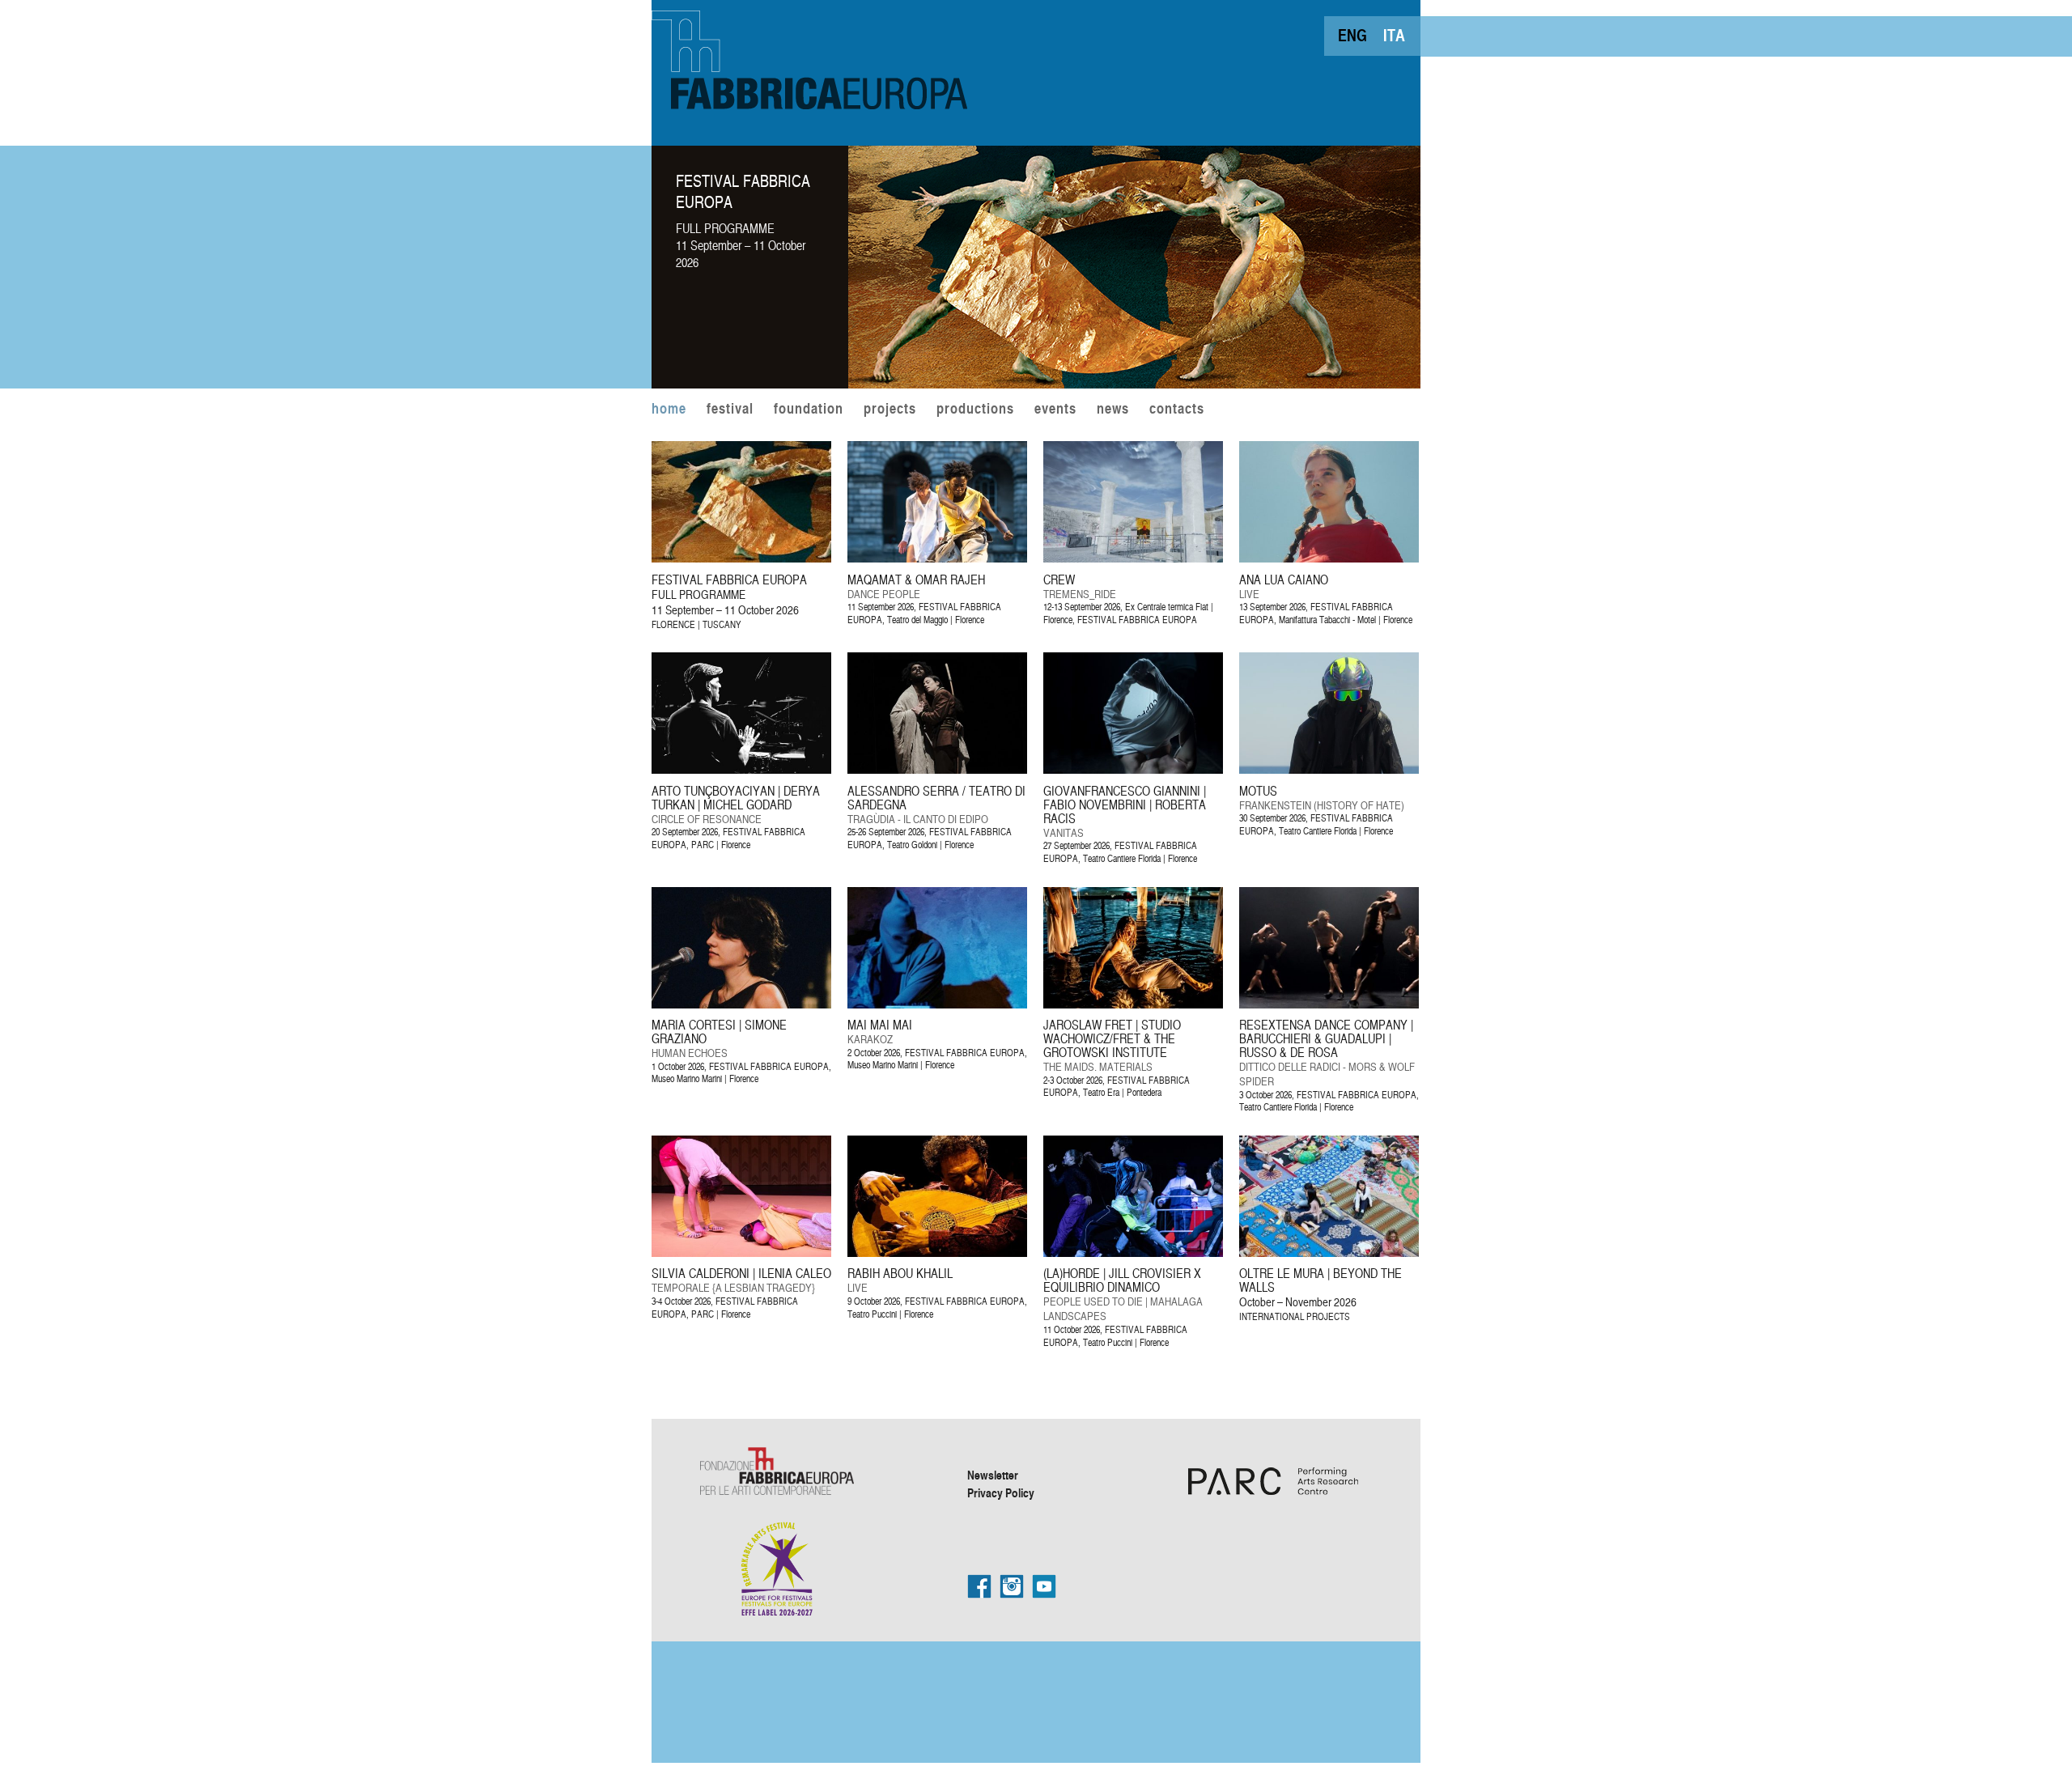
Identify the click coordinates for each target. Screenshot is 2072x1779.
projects (890, 410)
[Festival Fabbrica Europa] (1134, 384)
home (669, 410)
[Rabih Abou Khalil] (976, 1253)
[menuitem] (1352, 35)
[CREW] (1172, 558)
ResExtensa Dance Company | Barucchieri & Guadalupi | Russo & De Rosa (1326, 1038)
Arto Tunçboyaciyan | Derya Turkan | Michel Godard (736, 798)
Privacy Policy (1001, 1492)
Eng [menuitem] (1352, 35)
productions (975, 410)
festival (730, 410)
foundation (809, 410)
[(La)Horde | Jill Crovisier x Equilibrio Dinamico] (1172, 1253)
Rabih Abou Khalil (900, 1273)
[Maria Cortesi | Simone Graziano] (780, 1004)
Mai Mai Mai (880, 1025)
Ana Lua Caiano (1284, 580)
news (1113, 410)
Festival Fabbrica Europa (743, 191)
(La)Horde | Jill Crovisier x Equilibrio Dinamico (1122, 1280)
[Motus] (1367, 769)
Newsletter (993, 1475)
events (1055, 410)
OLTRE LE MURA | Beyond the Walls (1320, 1280)
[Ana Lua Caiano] (1367, 558)
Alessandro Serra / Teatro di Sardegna (936, 798)
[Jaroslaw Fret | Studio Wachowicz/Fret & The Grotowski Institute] (1172, 1004)
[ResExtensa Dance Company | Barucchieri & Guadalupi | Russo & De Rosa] (1367, 1004)
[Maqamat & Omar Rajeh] (976, 558)
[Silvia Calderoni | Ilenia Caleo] (780, 1253)
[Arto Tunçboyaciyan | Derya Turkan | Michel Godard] (780, 769)
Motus (1258, 791)
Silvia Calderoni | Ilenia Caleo (741, 1273)
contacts (1177, 410)
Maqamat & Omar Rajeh (916, 580)
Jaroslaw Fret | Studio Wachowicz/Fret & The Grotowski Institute (1112, 1038)
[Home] (813, 57)
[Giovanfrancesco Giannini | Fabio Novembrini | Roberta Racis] (1172, 769)
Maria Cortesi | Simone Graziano (719, 1032)
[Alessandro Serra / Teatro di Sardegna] (976, 769)
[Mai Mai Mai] (976, 1004)
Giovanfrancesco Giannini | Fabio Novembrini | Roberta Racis (1125, 805)
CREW (1059, 580)
